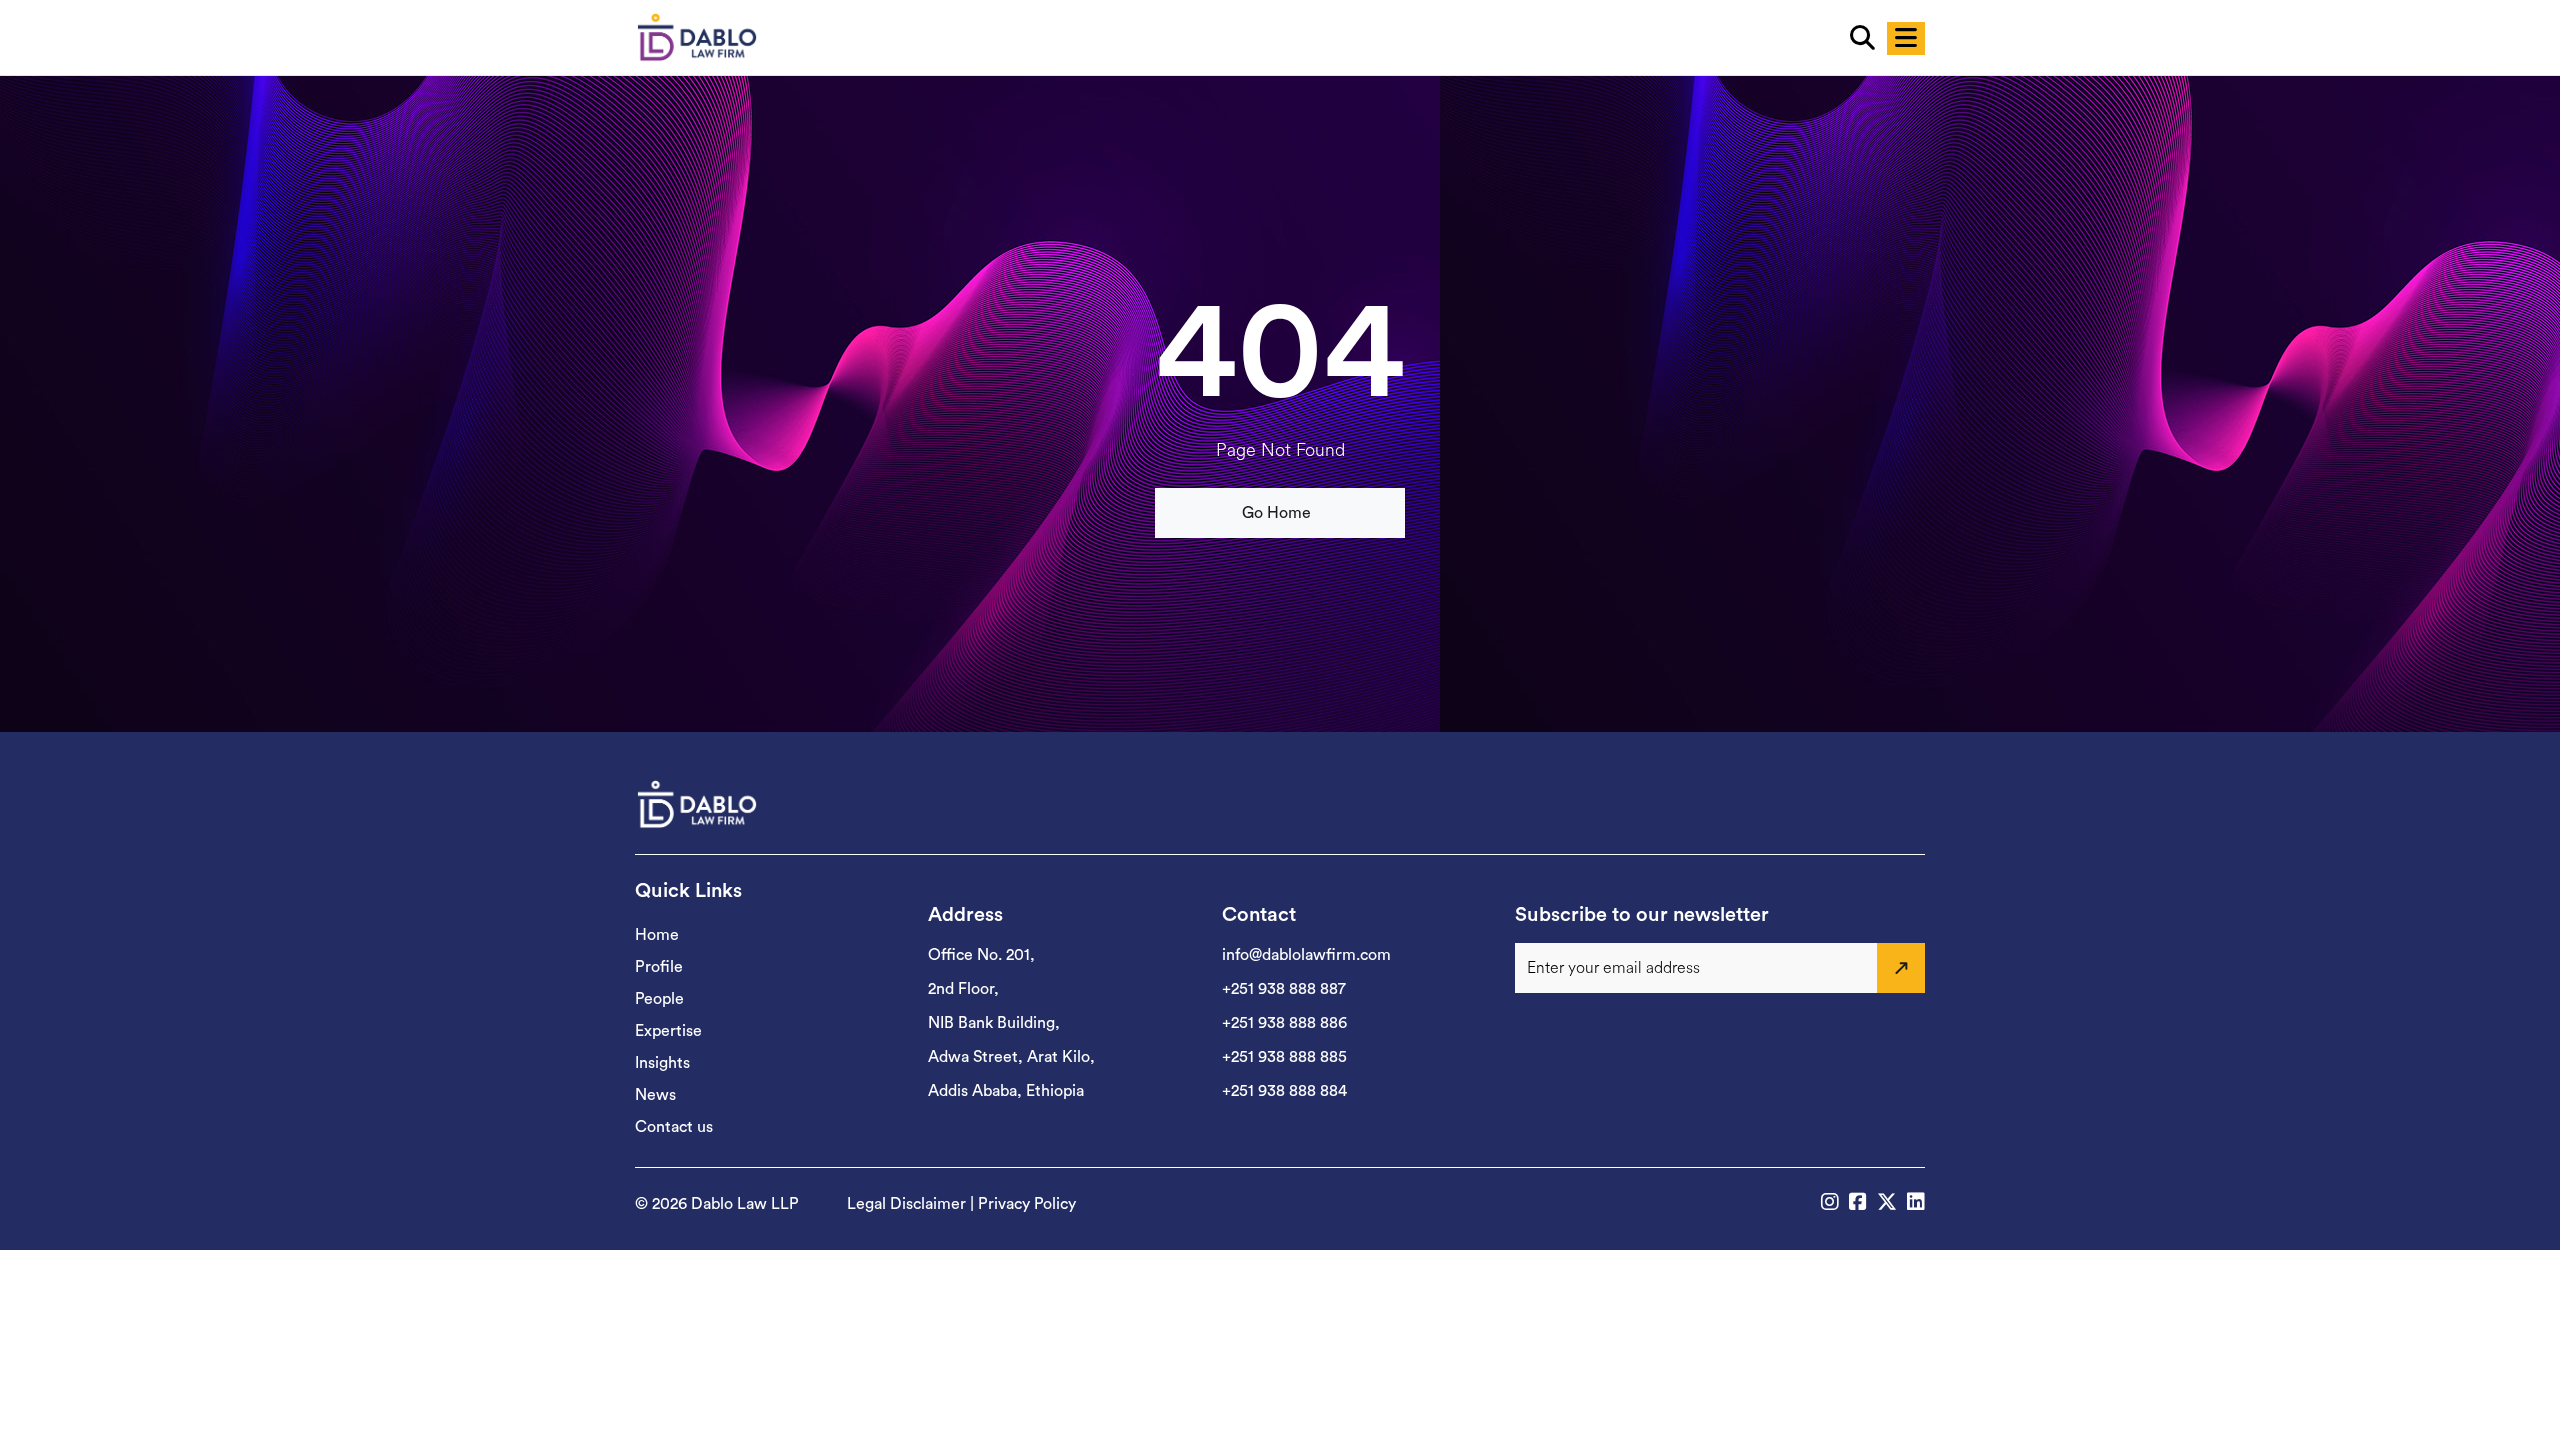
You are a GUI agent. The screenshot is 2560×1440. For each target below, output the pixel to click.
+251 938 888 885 (1284, 1057)
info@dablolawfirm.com (1306, 955)
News (655, 1095)
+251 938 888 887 (1284, 989)
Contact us (674, 1127)
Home (657, 935)
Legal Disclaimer (906, 1204)
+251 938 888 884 (1284, 1091)
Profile (659, 967)
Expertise (668, 1031)
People (659, 999)
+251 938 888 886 (1284, 1023)
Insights (662, 1063)
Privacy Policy (1027, 1204)
